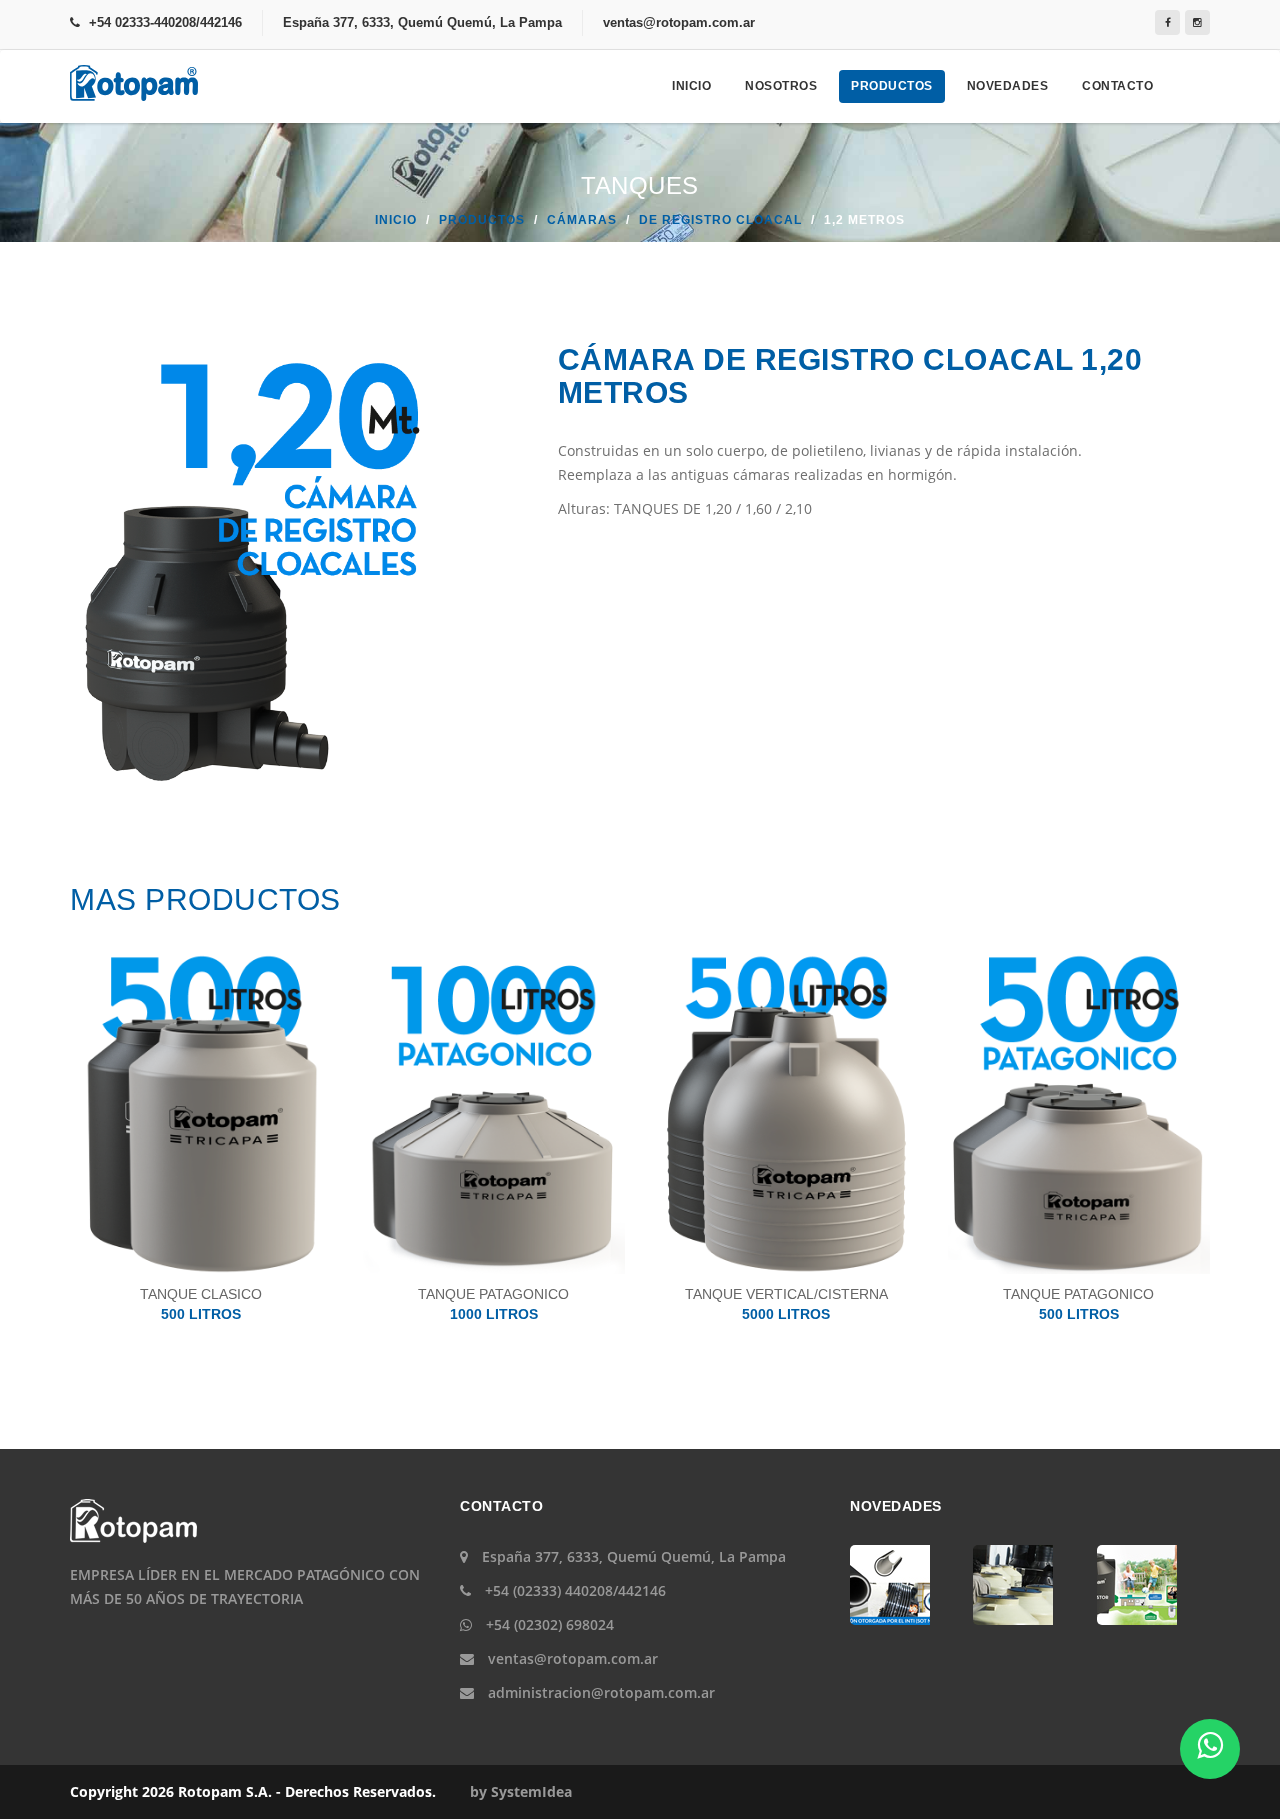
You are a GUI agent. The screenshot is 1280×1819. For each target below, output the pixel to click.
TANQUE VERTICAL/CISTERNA (786, 1304)
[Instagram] (1197, 22)
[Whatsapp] (1210, 1749)
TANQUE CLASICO (201, 1304)
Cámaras (582, 220)
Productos (892, 86)
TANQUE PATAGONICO (493, 1304)
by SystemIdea (521, 1791)
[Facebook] (1167, 22)
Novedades (1008, 86)
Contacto (1117, 86)
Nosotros (781, 86)
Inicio (691, 86)
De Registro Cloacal (720, 220)
